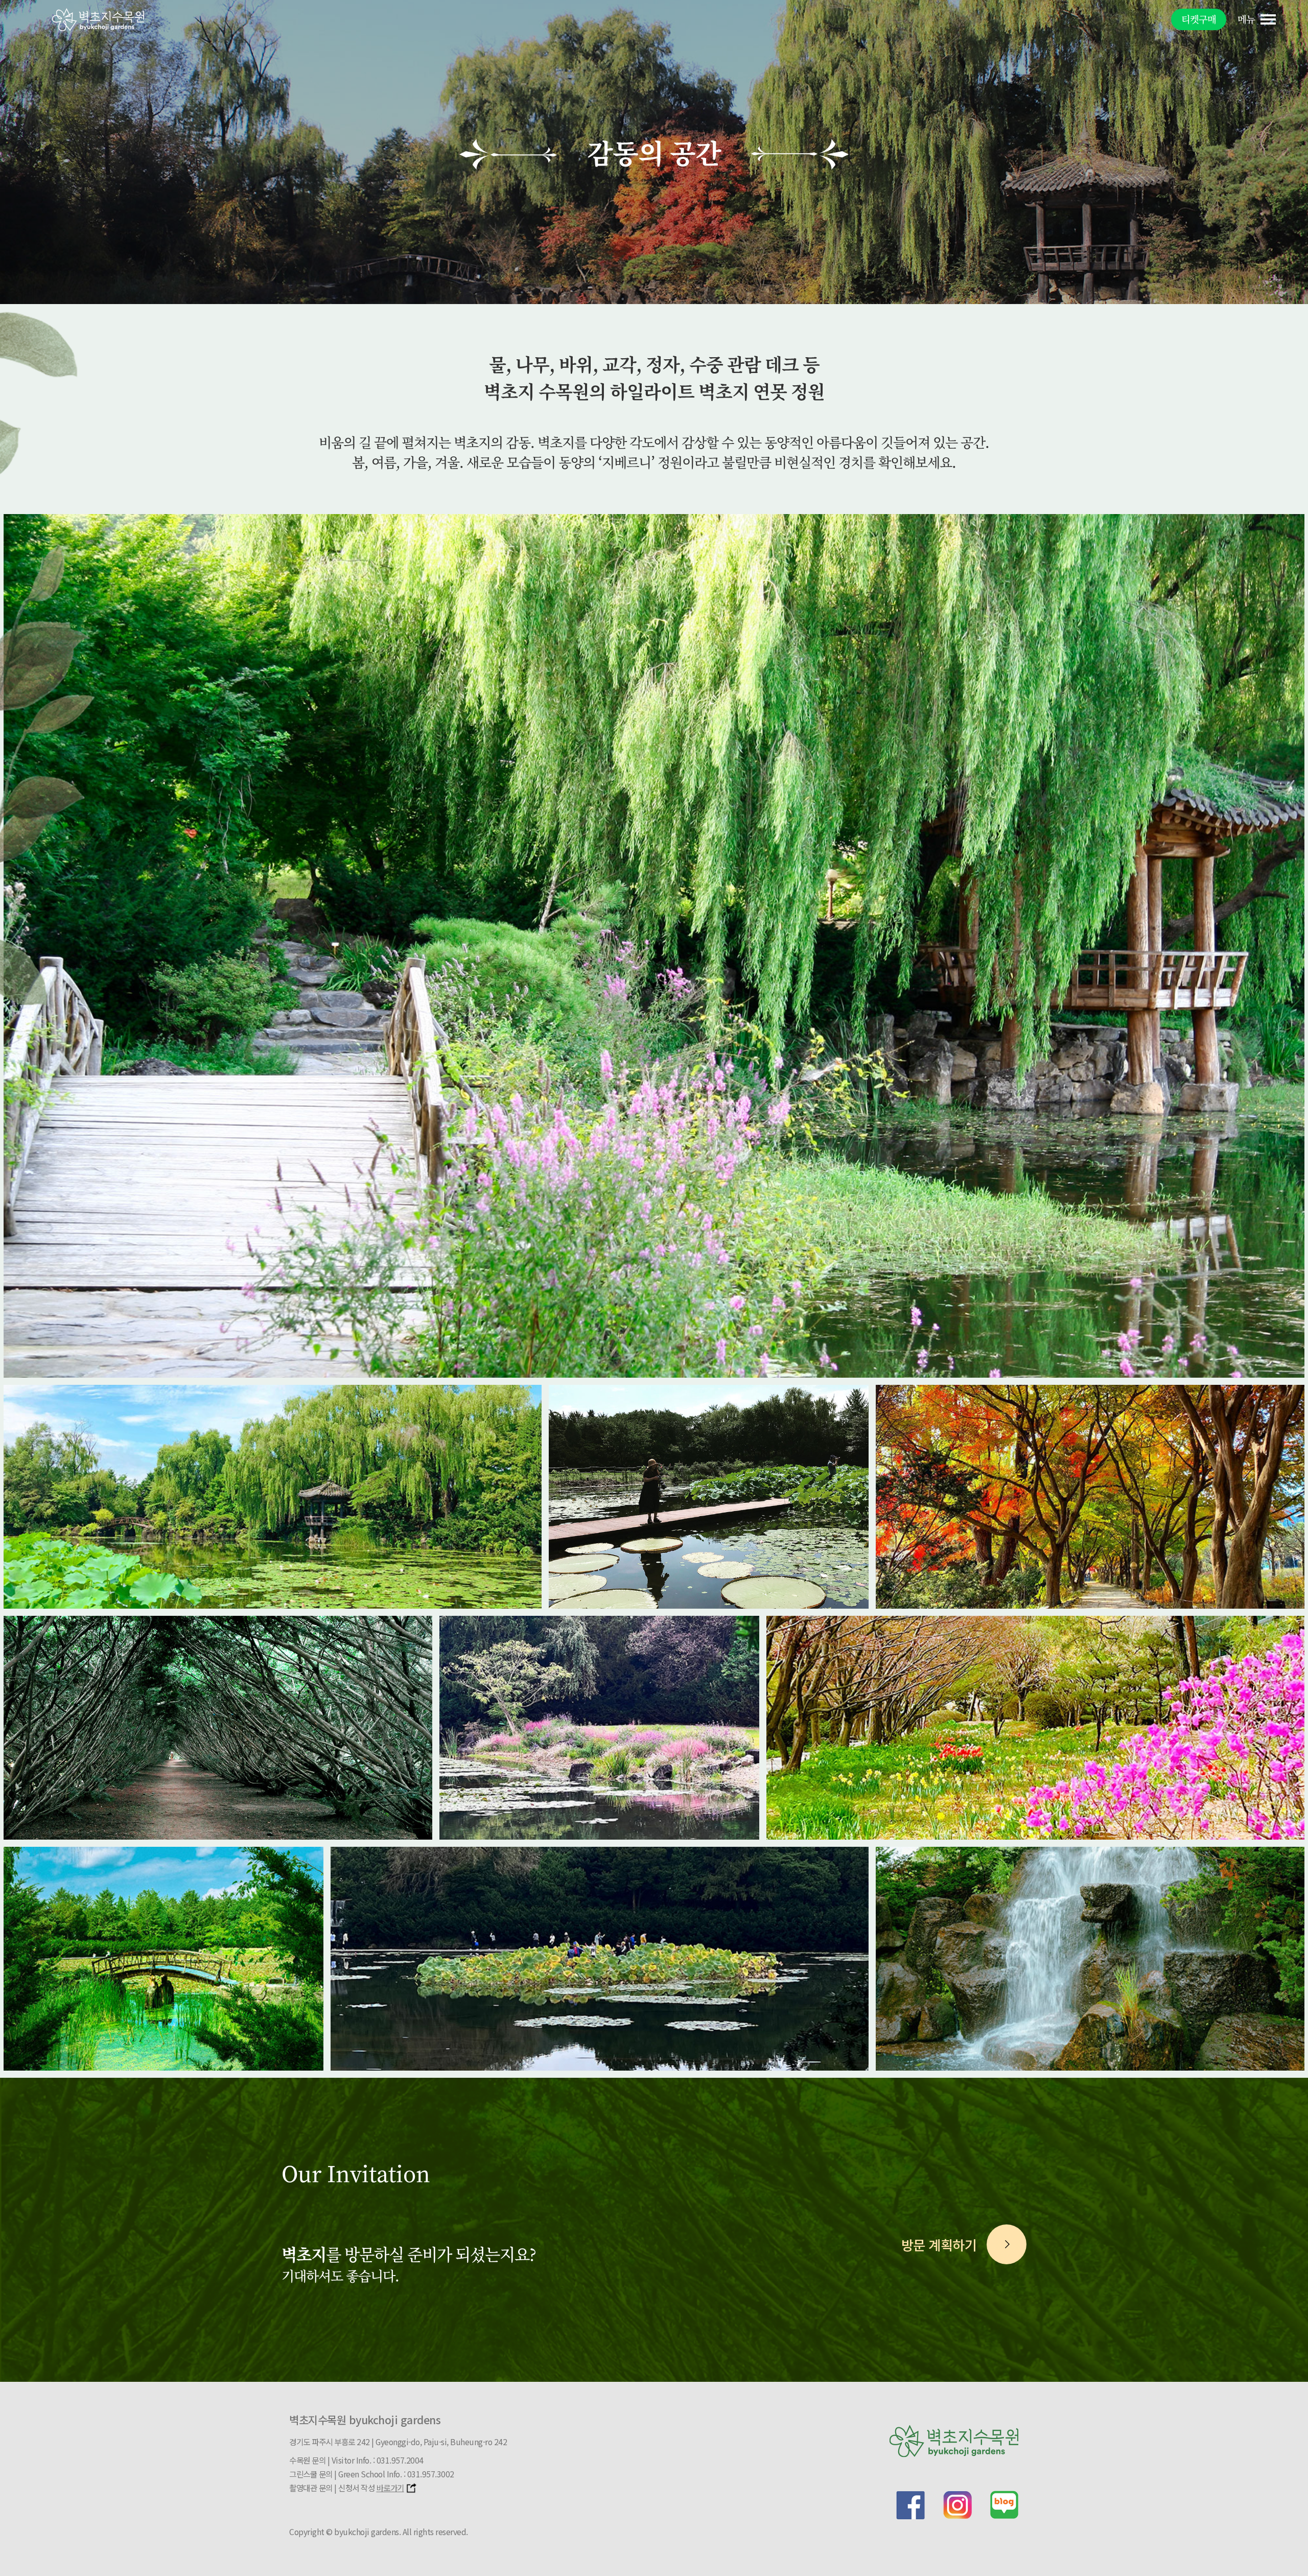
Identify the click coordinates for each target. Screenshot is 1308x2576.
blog (1005, 2505)
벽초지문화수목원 (98, 20)
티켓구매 (1199, 19)
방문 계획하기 (939, 2245)
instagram (957, 2505)
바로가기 (390, 2488)
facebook (910, 2505)
